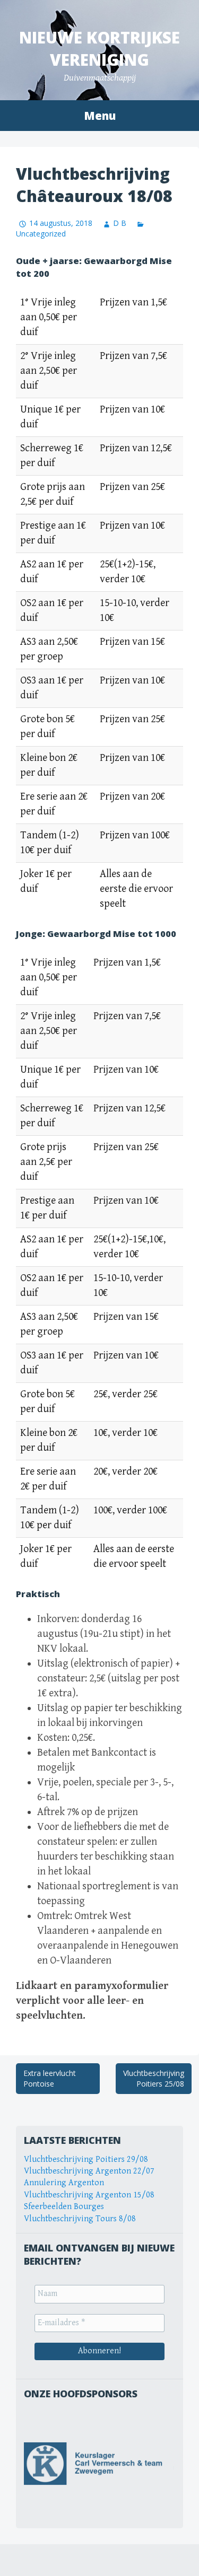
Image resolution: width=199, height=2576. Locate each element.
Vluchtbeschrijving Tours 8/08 (80, 2219)
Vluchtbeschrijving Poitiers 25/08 (154, 2078)
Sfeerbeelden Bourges (64, 2207)
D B (120, 223)
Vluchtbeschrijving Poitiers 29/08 (86, 2159)
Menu (100, 116)
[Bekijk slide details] (99, 2464)
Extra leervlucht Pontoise (50, 2078)
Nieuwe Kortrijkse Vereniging (99, 49)
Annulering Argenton (64, 2183)
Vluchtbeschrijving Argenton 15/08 (89, 2195)
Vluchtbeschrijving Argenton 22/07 (89, 2171)
